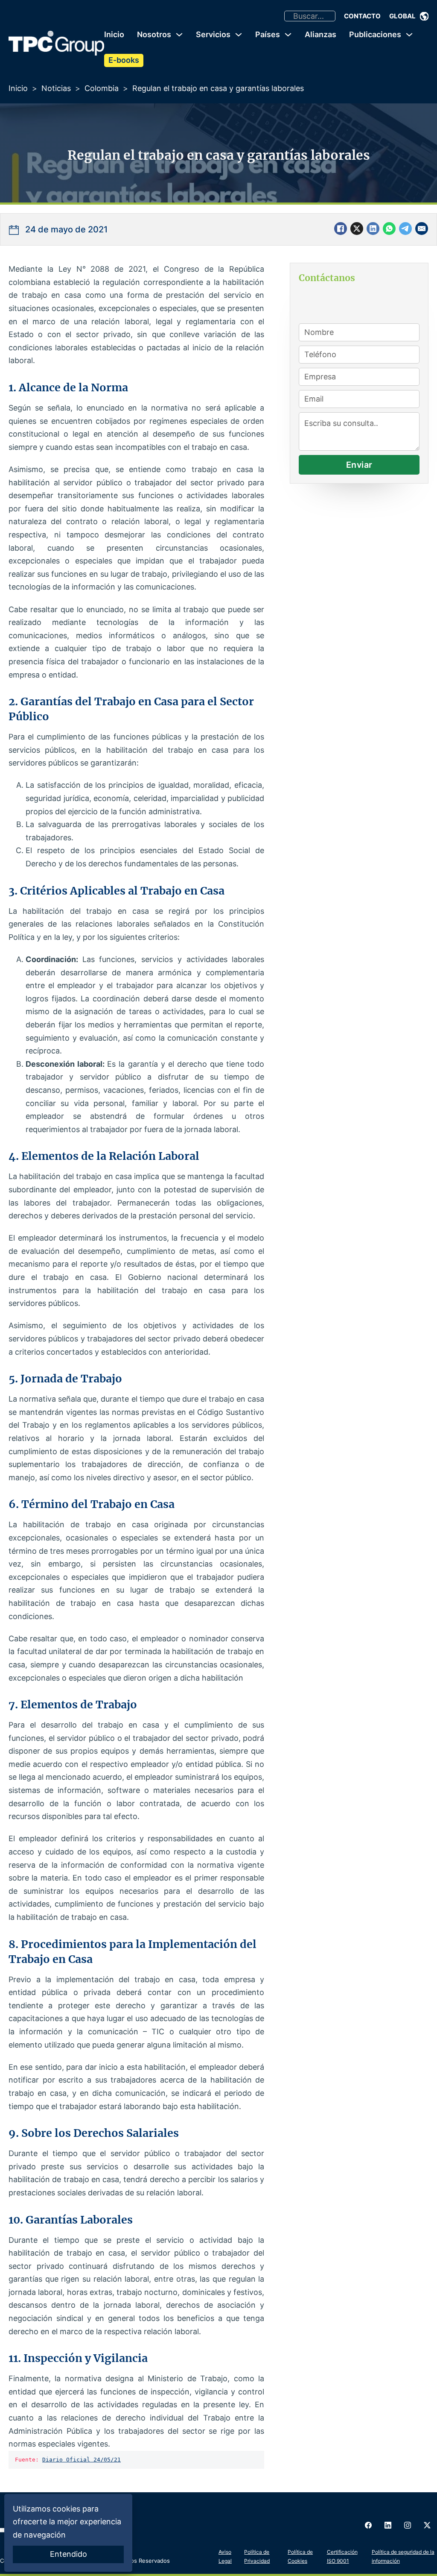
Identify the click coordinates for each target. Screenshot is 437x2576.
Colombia (102, 88)
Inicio (114, 34)
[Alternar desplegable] (424, 16)
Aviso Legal (225, 2556)
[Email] (422, 229)
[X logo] (427, 2525)
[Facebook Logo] (368, 2525)
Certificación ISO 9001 (342, 2556)
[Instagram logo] (408, 2525)
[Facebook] (341, 229)
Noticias (56, 88)
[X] (357, 229)
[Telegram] (405, 229)
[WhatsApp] (389, 229)
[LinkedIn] (373, 229)
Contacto (362, 16)
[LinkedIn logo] (388, 2525)
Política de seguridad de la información (403, 2556)
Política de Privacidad (257, 2556)
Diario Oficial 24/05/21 (82, 2460)
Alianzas (320, 34)
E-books (124, 60)
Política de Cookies (300, 2556)
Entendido (68, 2554)
